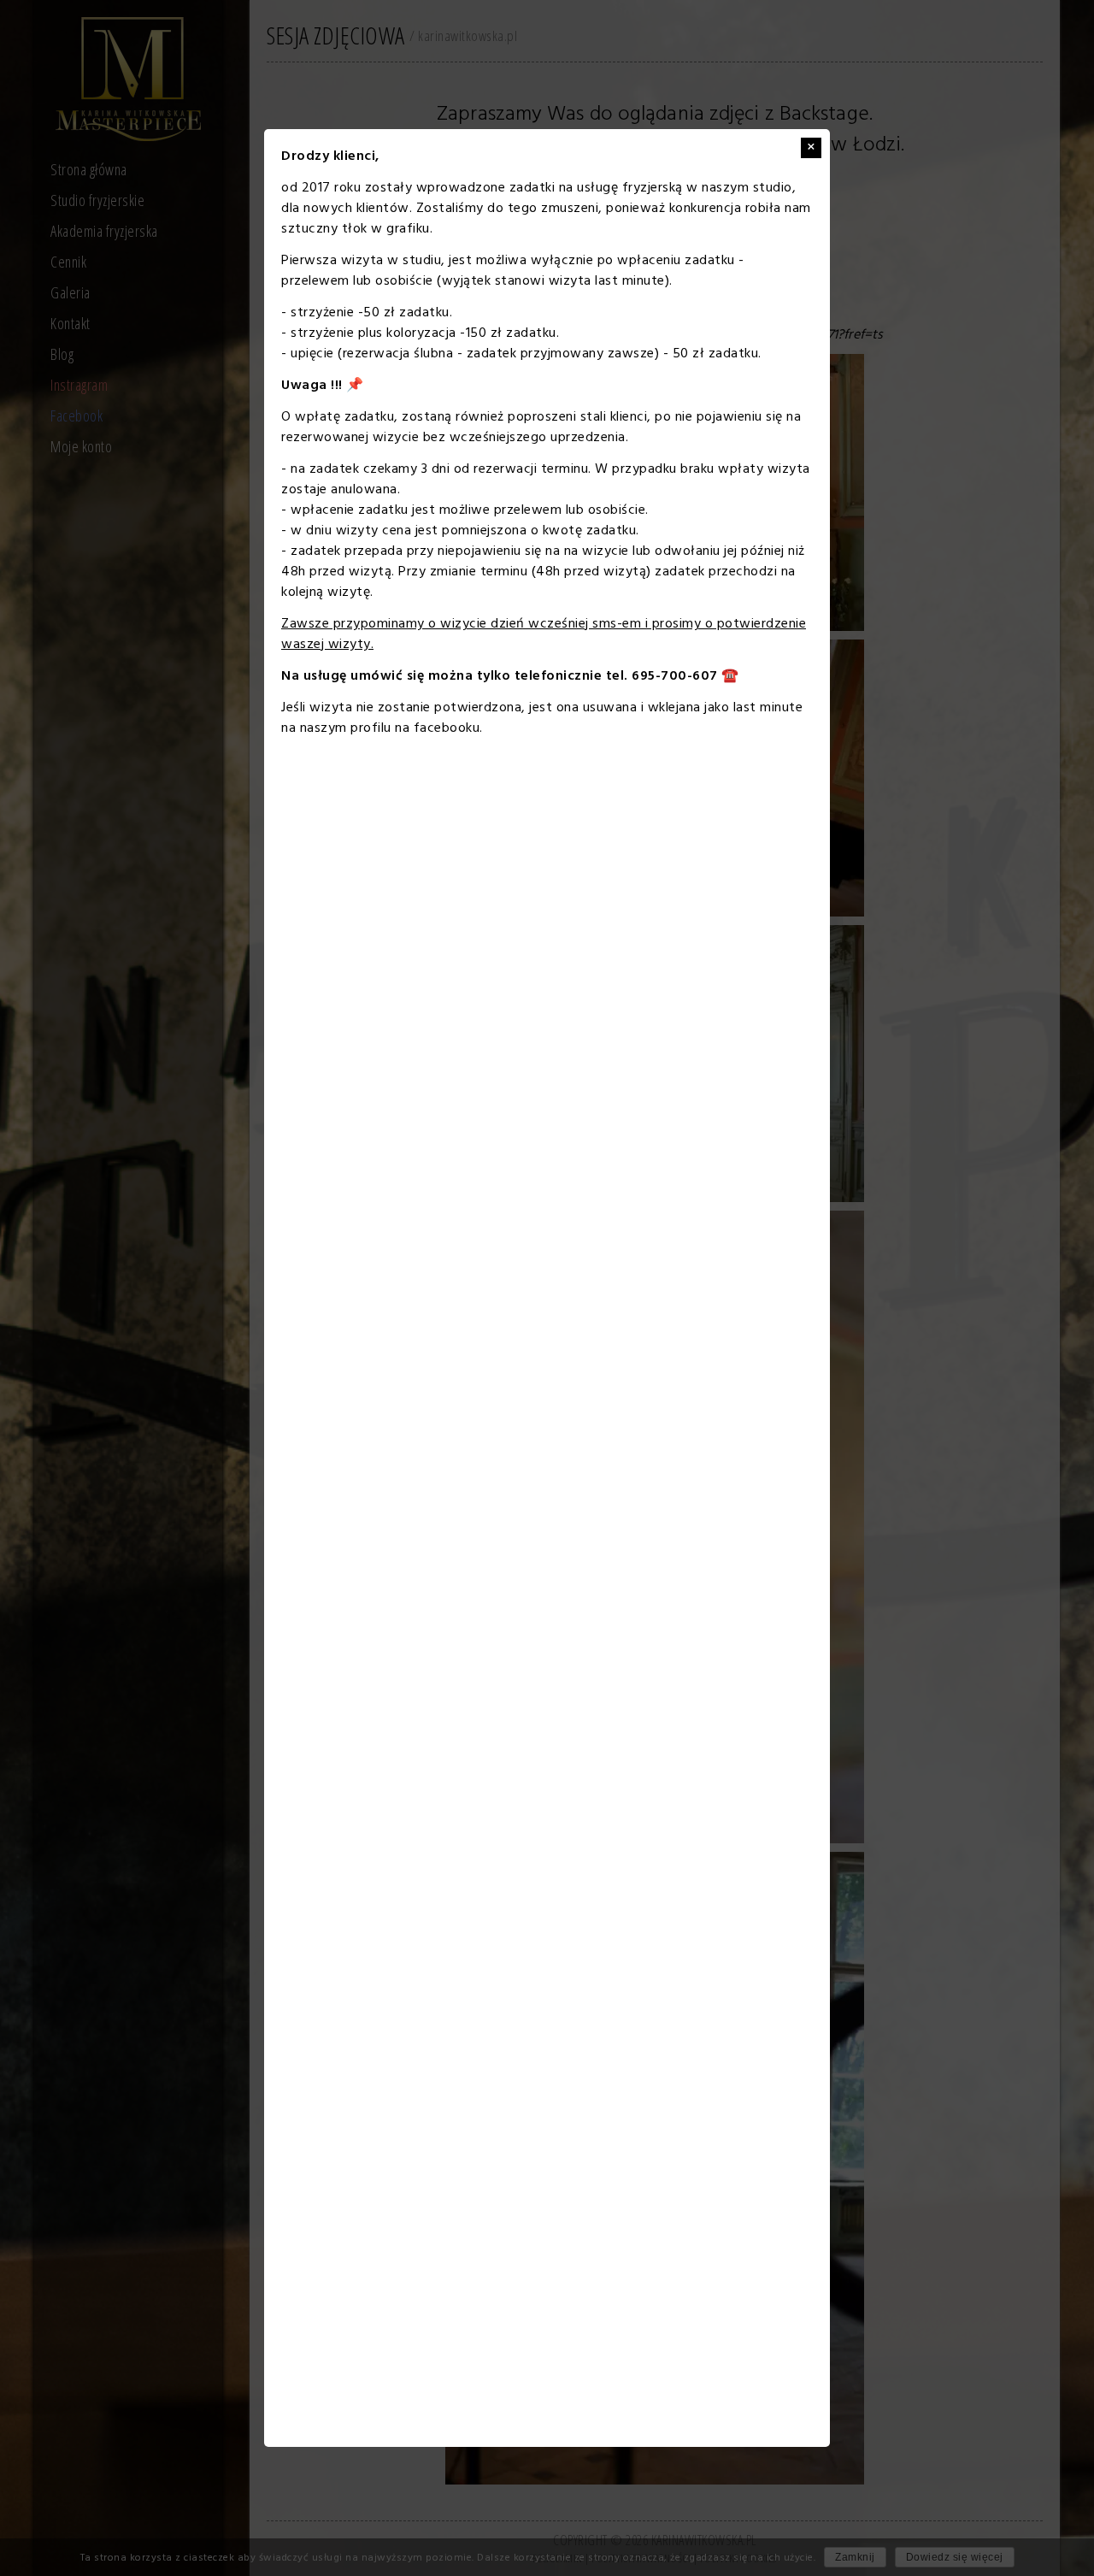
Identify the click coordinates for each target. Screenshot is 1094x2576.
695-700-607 (675, 676)
